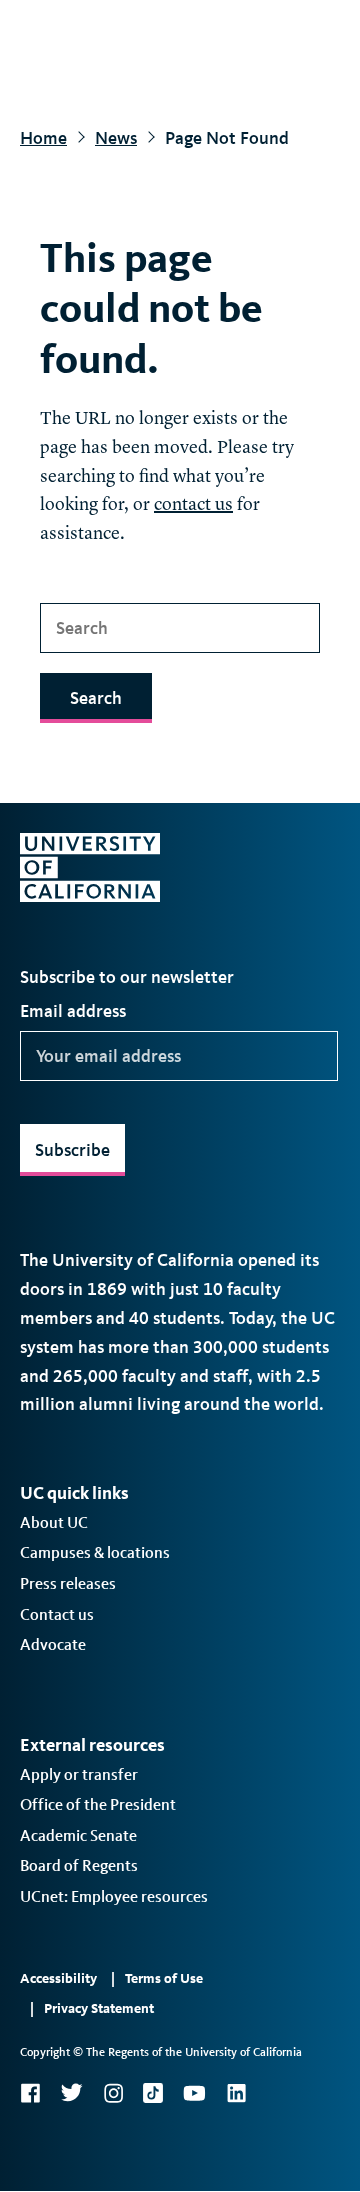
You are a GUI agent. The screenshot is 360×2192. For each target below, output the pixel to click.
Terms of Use (164, 1978)
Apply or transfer (79, 1774)
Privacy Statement (99, 2008)
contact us (193, 505)
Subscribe (72, 1150)
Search (96, 698)
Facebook (30, 2093)
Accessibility (58, 1978)
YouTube (194, 2093)
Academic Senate (78, 1835)
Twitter (71, 2093)
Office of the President (98, 1804)
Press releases (68, 1583)
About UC (54, 1522)
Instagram (113, 2093)
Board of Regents (79, 1865)
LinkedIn (236, 2093)
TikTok (153, 2093)
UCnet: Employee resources (114, 1896)
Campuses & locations (95, 1552)
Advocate (53, 1644)
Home (43, 138)
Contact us (57, 1614)
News (116, 138)
